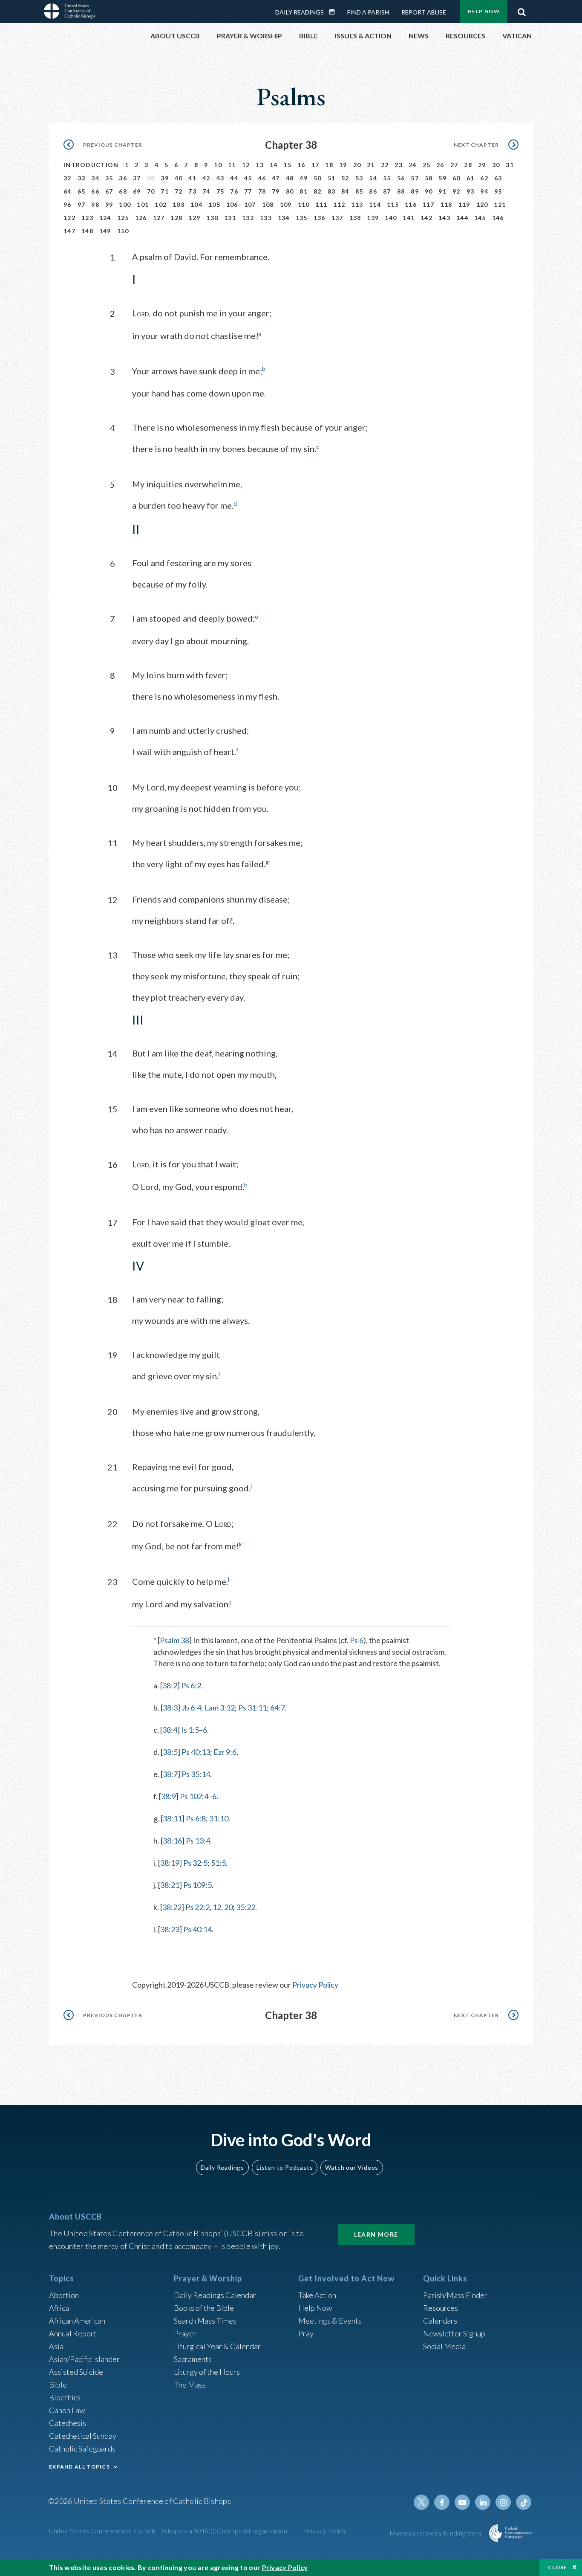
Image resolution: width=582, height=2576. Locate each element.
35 (109, 178)
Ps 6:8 (196, 1818)
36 (123, 178)
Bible (58, 2385)
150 (123, 231)
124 (105, 218)
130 (212, 218)
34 (95, 178)
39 (165, 178)
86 (373, 191)
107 (250, 204)
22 (385, 165)
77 (248, 191)
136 (320, 218)
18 (329, 165)
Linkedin (483, 2502)
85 (359, 191)
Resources (441, 2308)
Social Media (444, 2346)
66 (95, 191)
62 (484, 178)
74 (206, 191)
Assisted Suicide (76, 2372)
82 (318, 191)
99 (109, 204)
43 (220, 178)
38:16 (172, 1841)
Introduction (91, 165)
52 (345, 178)
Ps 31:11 (252, 1708)
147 (69, 231)
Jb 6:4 (191, 1708)
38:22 (172, 1907)
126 (141, 218)
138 (355, 218)
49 (304, 178)
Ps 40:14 (197, 1929)
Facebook (442, 2502)
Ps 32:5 (195, 1863)
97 (82, 204)
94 (484, 191)
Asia (56, 2346)
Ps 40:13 (196, 1752)
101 (143, 204)
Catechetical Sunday (83, 2436)
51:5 (218, 1863)
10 (218, 165)
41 (192, 178)
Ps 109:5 (197, 1885)
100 (125, 204)
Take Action (317, 2295)
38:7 (170, 1774)
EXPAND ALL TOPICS (79, 2467)
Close (558, 2567)
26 (440, 165)
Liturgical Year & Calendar (217, 2346)
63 (498, 178)
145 (480, 218)
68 (123, 191)
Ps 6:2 (191, 1685)
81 (304, 191)
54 (373, 178)
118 (447, 204)
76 (234, 191)
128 (176, 218)
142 (426, 218)
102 (161, 204)
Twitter (421, 2502)
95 (498, 191)
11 (232, 165)
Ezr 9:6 (225, 1752)
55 (387, 178)
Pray (306, 2333)
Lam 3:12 (220, 1708)
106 (232, 204)
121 (500, 204)
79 (276, 191)
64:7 (278, 1708)
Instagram (503, 2502)
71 (165, 191)
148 (87, 231)
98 (95, 204)
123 (87, 218)
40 (179, 178)
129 (194, 218)
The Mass (190, 2385)
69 (137, 191)
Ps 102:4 (194, 1796)
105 (214, 204)
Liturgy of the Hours (207, 2372)
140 (391, 218)
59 (442, 178)
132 (248, 218)
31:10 (219, 1818)
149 (105, 231)
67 (109, 191)
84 (345, 191)
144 (462, 218)
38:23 (170, 1929)
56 (401, 178)
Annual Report (73, 2333)
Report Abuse (424, 12)
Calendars (440, 2321)
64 (68, 191)
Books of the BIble (204, 2308)
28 (468, 165)
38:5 (170, 1752)
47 (276, 178)
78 (262, 191)
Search (521, 10)
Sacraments (193, 2359)
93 (471, 191)
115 (393, 204)
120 (482, 204)
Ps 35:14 (196, 1774)
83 (332, 191)
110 (304, 204)
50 (318, 178)
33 (82, 178)
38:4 (170, 1730)
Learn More (376, 2234)
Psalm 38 (174, 1640)
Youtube (462, 2502)
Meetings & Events (330, 2321)
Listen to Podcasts (285, 2167)
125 (123, 218)
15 (287, 165)
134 (284, 218)
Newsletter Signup (454, 2333)
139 (373, 218)
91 (442, 191)
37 (137, 178)
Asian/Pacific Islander (84, 2359)
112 (339, 204)
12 (246, 165)
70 (151, 191)
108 (268, 204)
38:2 (170, 1685)
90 (429, 191)
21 (371, 165)
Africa (59, 2308)
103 (179, 204)
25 (427, 165)
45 (248, 178)
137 (337, 218)
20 (357, 165)
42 (206, 178)
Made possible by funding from (436, 2533)
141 (409, 218)
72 (179, 191)
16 (301, 165)
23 (399, 165)
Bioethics (65, 2397)
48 (290, 178)
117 (429, 204)
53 (359, 178)
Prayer (185, 2333)
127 (159, 218)
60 (457, 178)
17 (315, 165)
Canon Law (67, 2410)
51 (332, 178)
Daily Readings (300, 12)
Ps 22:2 (197, 1907)
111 (321, 204)
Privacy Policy (315, 1985)
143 (444, 218)
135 (302, 218)
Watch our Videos (352, 2167)
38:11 (172, 1818)
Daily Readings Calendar (335, 12)
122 (69, 218)
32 (68, 178)
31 (510, 165)
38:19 (170, 1863)
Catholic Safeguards (82, 2449)
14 (274, 165)
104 (196, 204)
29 (482, 165)
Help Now (484, 11)
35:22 (246, 1907)
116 (411, 204)
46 (262, 178)
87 (387, 191)
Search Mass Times (205, 2321)
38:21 (170, 1885)
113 (357, 204)
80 (290, 191)
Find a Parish (368, 12)
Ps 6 (357, 1640)
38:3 (170, 1708)
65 (82, 191)
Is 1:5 (190, 1730)
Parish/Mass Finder (455, 2295)
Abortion (64, 2295)
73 (192, 191)
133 (266, 218)
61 (471, 178)
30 (496, 165)
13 (260, 165)
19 (343, 165)
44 (234, 178)
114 (375, 204)
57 (415, 178)
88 (401, 191)
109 (286, 204)
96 (68, 204)
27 (454, 165)
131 (230, 218)
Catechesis (68, 2423)
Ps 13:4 (198, 1841)
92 (457, 191)
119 (464, 204)
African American (77, 2321)
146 (498, 218)
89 (415, 191)
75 (220, 191)
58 (429, 178)
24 (413, 165)
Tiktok (524, 2502)
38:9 (169, 1796)
